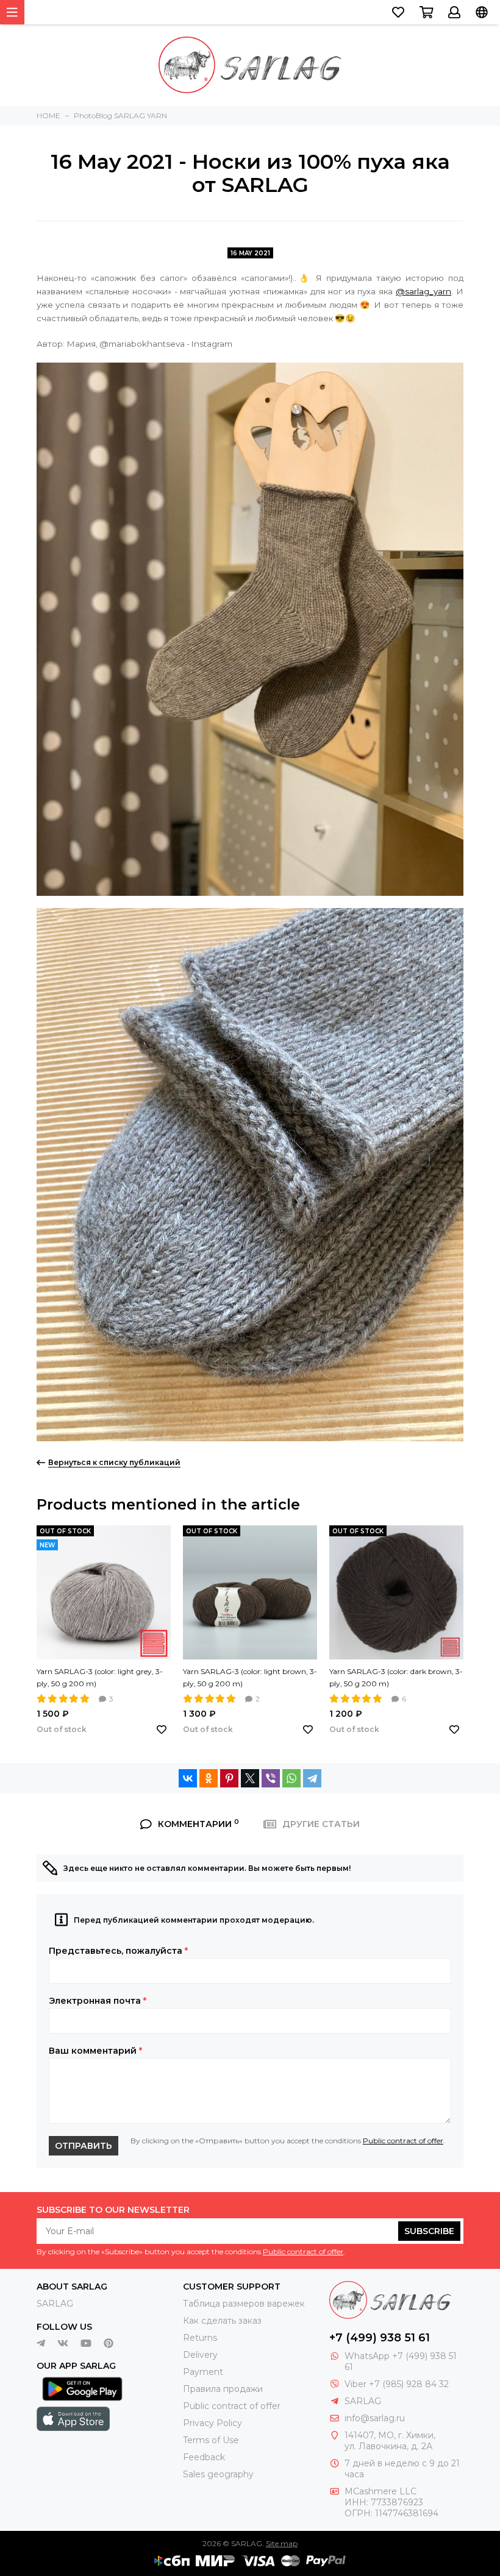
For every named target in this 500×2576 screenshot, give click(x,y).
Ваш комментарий (95, 2051)
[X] (250, 1778)
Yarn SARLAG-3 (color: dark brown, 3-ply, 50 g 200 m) (396, 1677)
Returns (200, 2338)
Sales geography (218, 2474)
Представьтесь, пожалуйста (118, 1951)
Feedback (204, 2457)
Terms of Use (211, 2440)
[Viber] (271, 1778)
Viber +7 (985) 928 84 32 (397, 2384)
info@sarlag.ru (375, 2418)
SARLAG (55, 2304)
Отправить (84, 2146)
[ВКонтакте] (188, 1778)
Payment (203, 2372)
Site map (282, 2543)
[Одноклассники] (209, 1778)
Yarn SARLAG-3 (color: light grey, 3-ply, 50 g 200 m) (100, 1677)
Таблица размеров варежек (244, 2304)
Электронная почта (98, 2001)
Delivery (200, 2355)
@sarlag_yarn (423, 291)
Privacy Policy (212, 2423)
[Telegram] (312, 1778)
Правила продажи (223, 2389)
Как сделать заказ (222, 2321)
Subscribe (429, 2231)
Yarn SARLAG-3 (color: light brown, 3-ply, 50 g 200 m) (250, 1677)
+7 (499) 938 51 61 (380, 2338)
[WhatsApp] (291, 1778)
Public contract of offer (403, 2141)
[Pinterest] (229, 1778)
